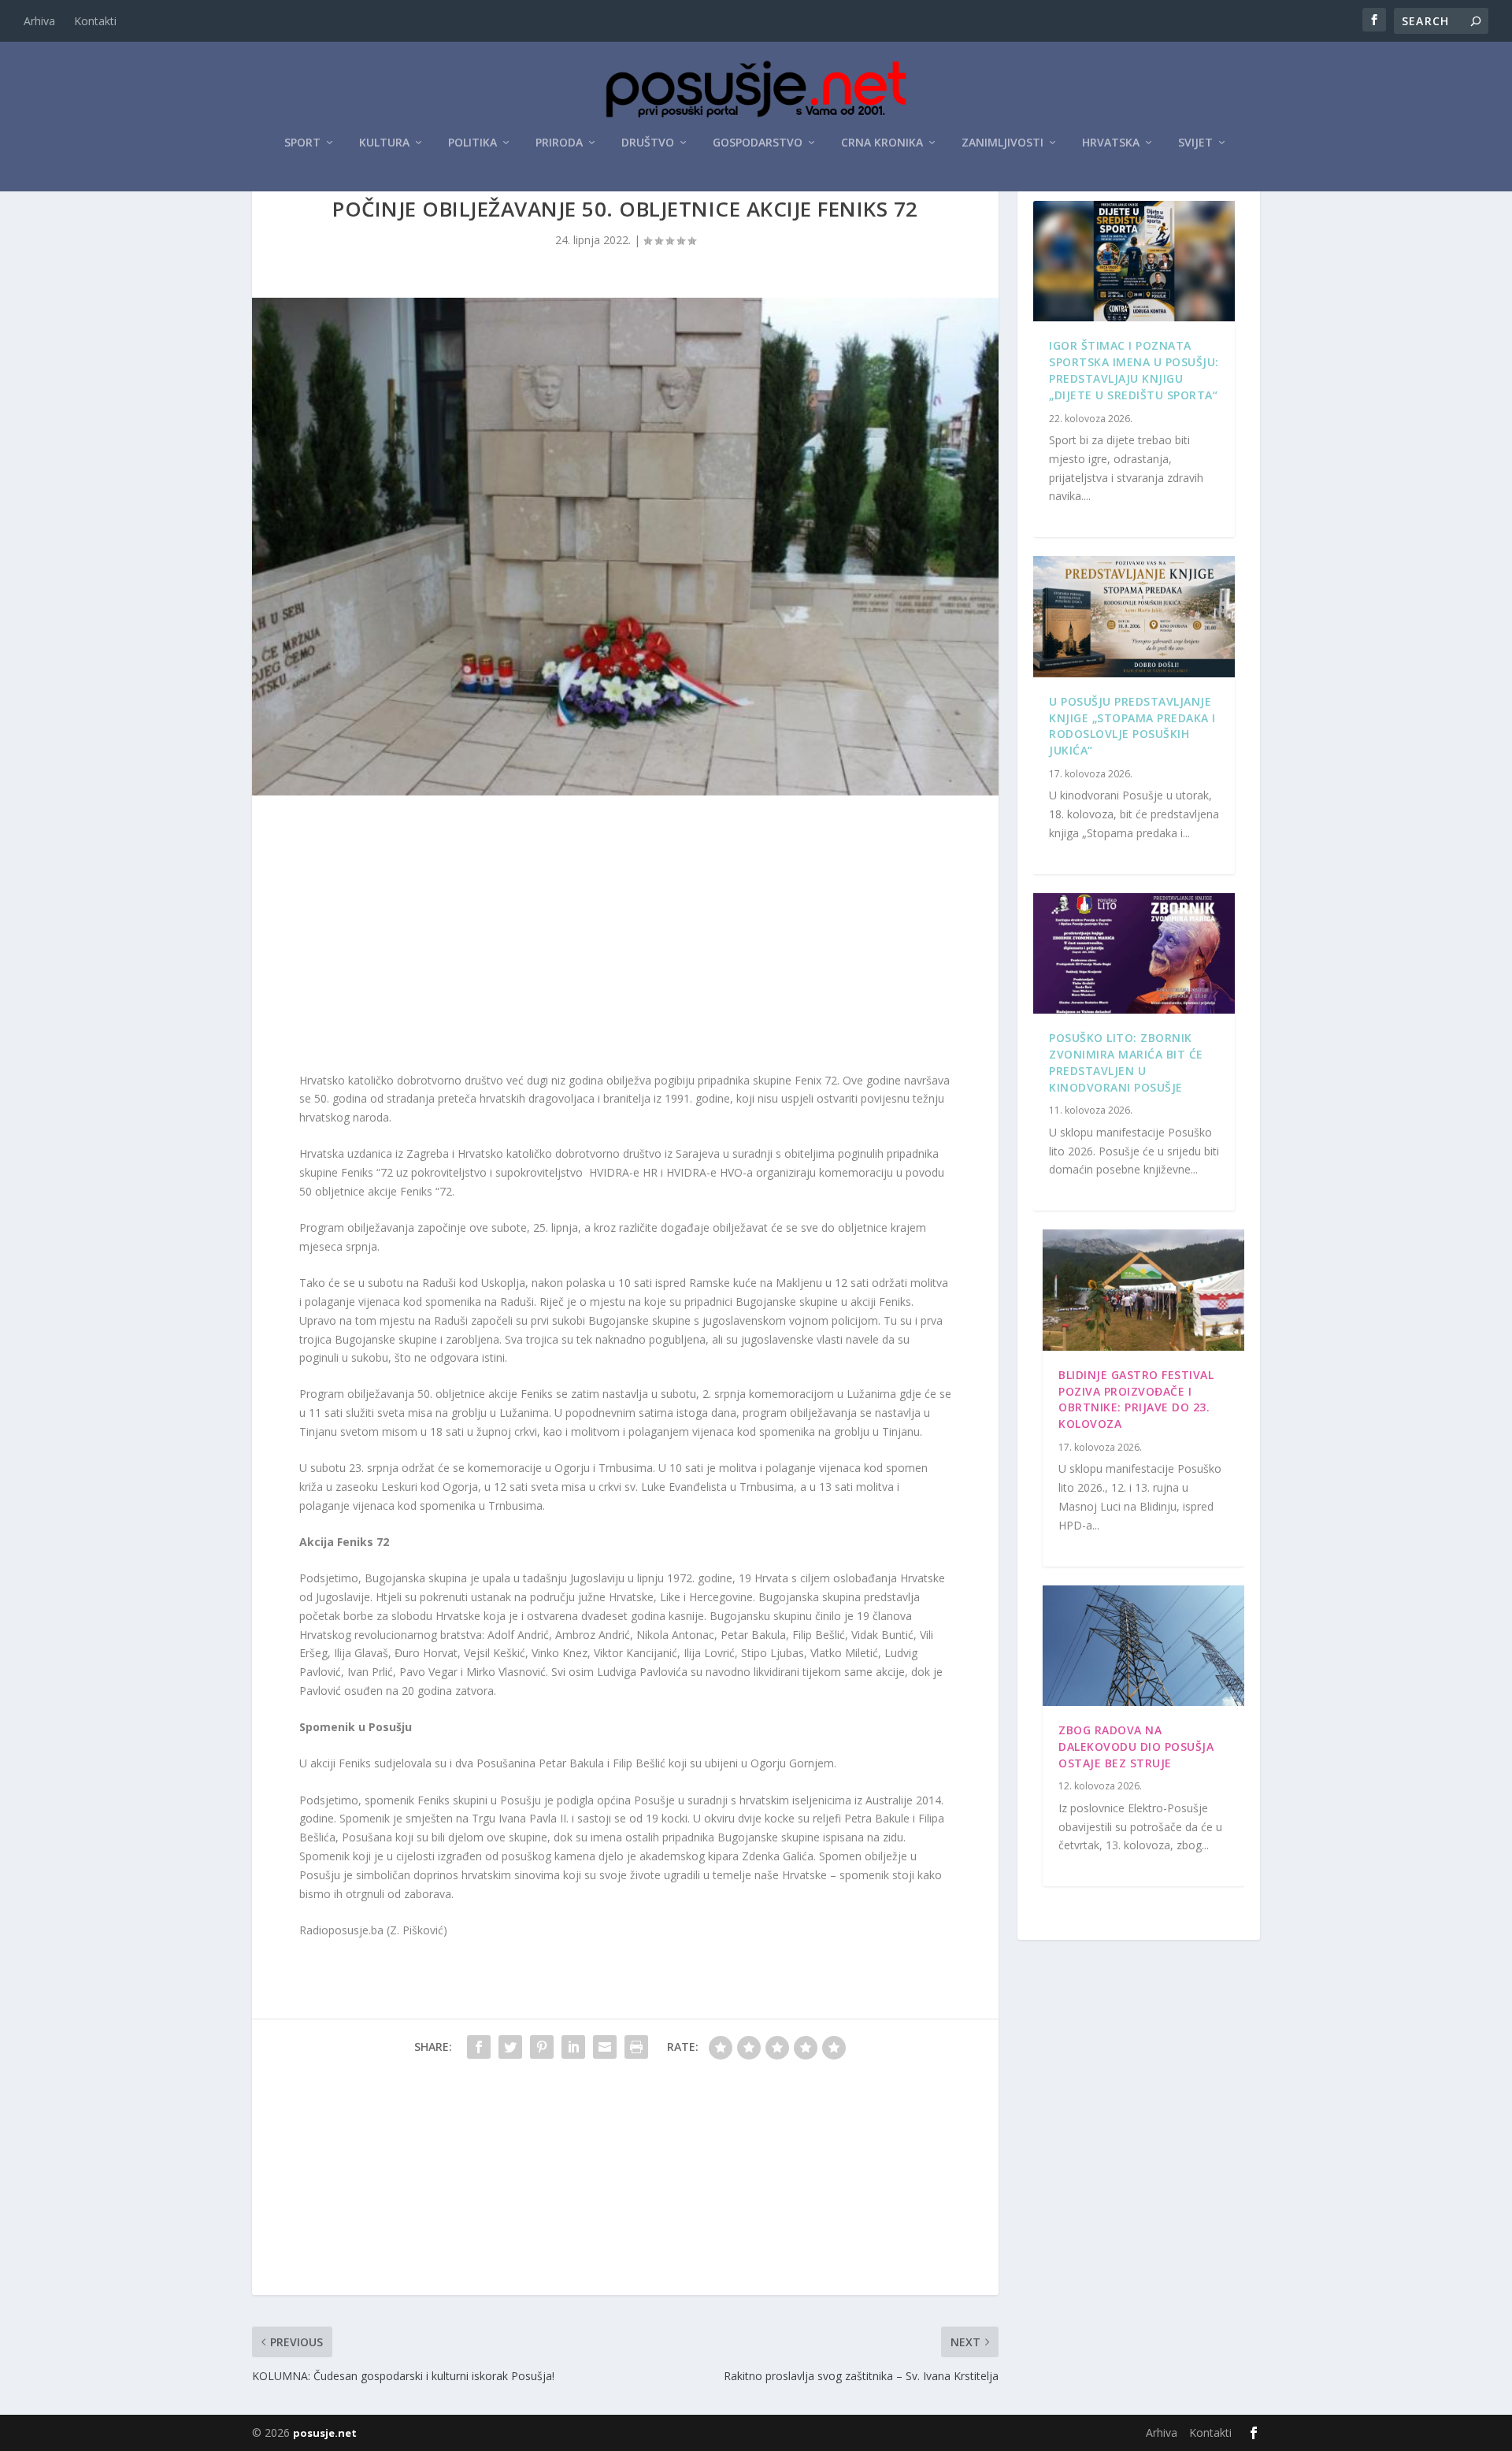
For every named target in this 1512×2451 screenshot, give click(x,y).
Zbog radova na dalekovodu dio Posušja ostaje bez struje (1136, 1746)
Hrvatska (1111, 143)
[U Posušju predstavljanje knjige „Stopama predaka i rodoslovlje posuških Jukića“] (1134, 617)
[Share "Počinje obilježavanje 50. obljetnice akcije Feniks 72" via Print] (636, 2047)
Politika (472, 143)
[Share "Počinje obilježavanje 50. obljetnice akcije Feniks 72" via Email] (605, 2047)
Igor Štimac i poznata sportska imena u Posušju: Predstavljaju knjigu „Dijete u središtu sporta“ (1134, 370)
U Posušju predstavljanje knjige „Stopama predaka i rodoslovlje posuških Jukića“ (1132, 726)
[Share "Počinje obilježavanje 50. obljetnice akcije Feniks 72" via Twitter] (510, 2047)
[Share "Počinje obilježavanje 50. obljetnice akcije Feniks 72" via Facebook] (479, 2047)
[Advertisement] (625, 937)
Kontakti (95, 21)
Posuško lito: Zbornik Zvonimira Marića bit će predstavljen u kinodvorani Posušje (1126, 1062)
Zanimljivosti (1002, 143)
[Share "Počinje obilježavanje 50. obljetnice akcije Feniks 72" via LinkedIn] (573, 2047)
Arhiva (39, 21)
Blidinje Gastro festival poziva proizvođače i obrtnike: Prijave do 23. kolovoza (1136, 1399)
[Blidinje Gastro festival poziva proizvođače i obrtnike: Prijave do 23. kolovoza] (1143, 1290)
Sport (302, 143)
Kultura (384, 143)
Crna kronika (882, 143)
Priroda (559, 143)
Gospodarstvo (758, 143)
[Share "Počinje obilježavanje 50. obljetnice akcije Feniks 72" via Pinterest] (542, 2047)
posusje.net (325, 2433)
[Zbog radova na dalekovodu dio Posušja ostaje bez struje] (1143, 1646)
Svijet (1195, 143)
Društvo (648, 143)
